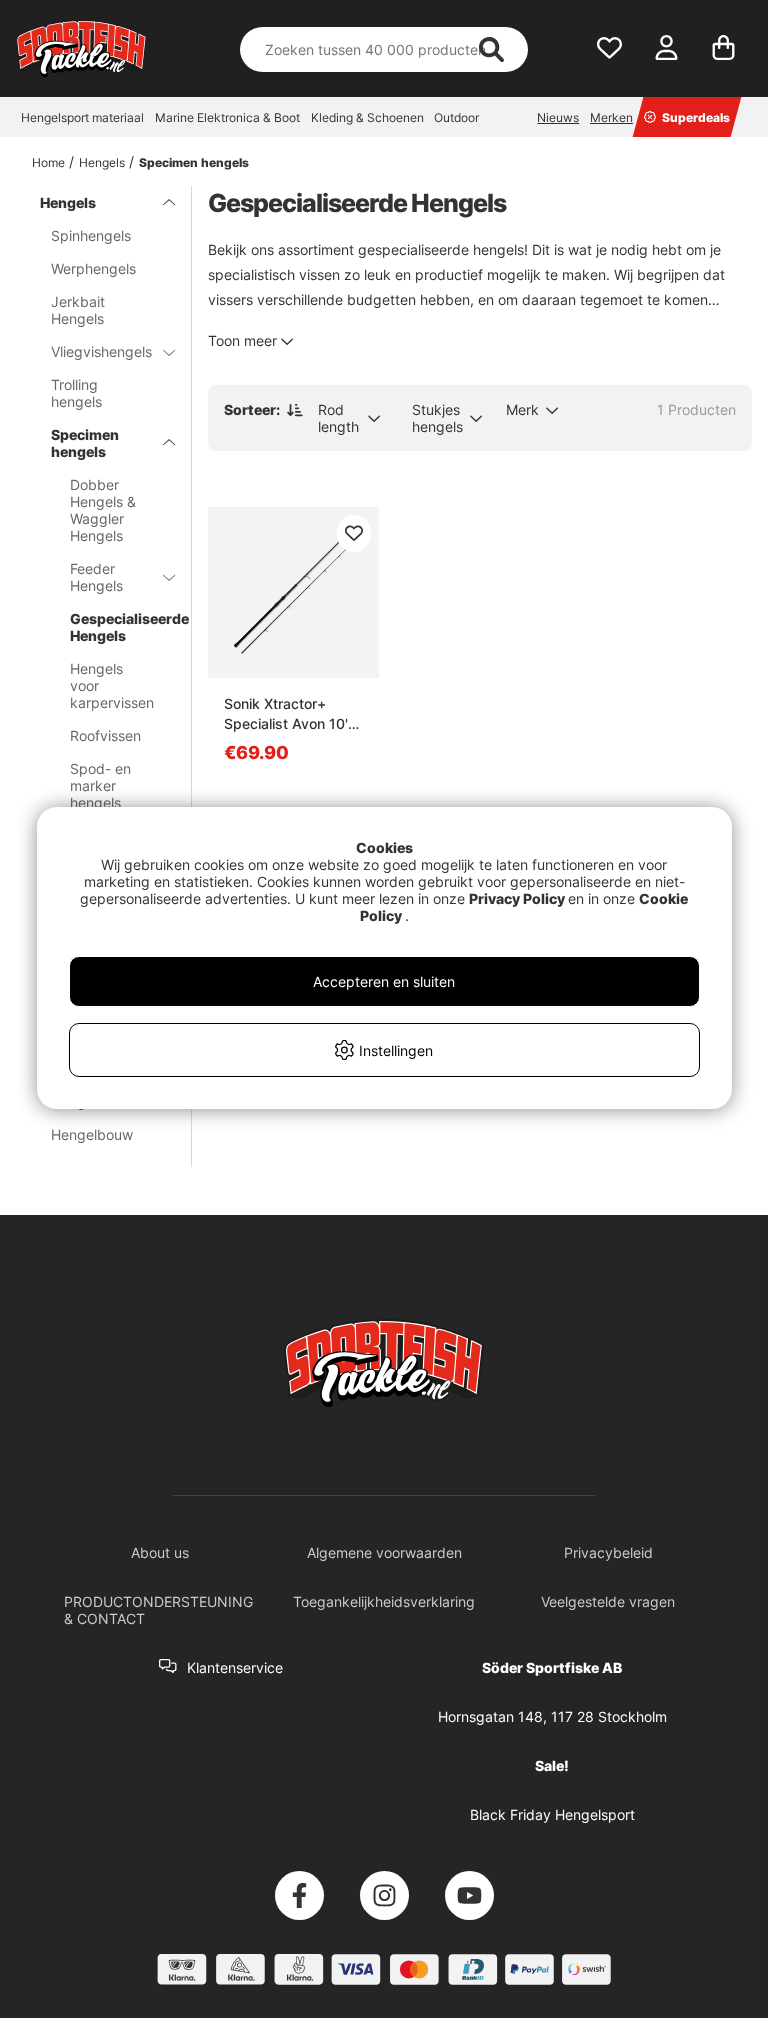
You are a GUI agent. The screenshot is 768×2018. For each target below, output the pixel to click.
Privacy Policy (517, 898)
